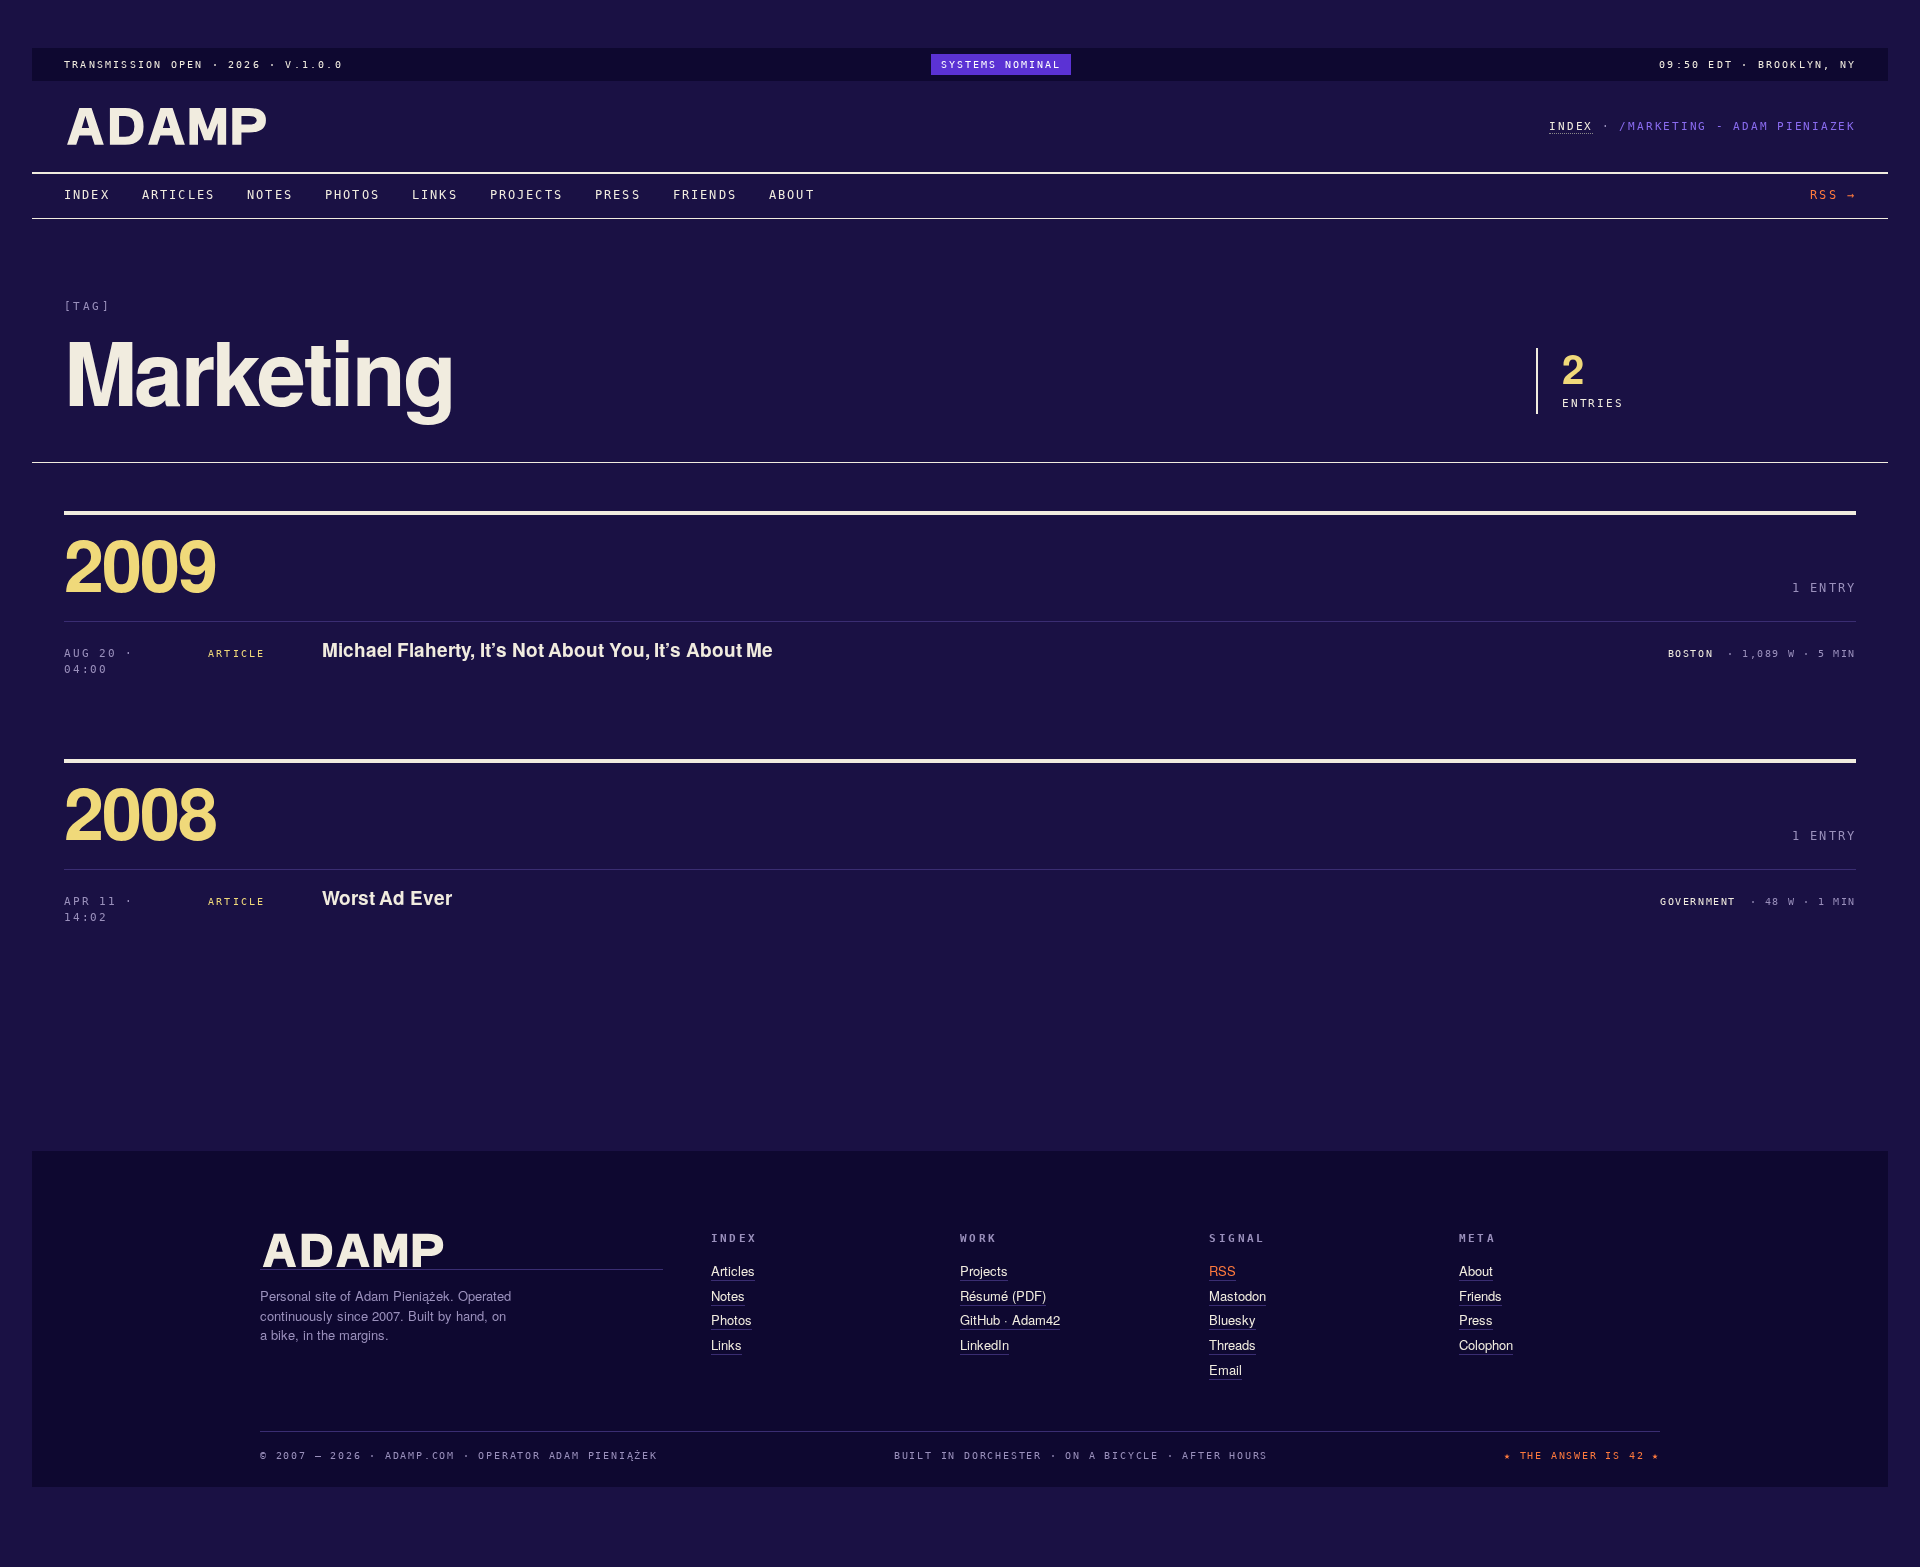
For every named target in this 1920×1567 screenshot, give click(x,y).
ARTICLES (178, 195)
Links (726, 1344)
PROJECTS (526, 195)
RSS (1222, 1270)
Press (1476, 1319)
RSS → (1833, 195)
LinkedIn (984, 1344)
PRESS (618, 195)
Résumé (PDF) (1003, 1295)
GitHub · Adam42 (1010, 1319)
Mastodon (1237, 1295)
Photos (731, 1319)
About (1476, 1270)
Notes (728, 1295)
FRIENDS (705, 195)
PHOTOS (352, 195)
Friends (1480, 1295)
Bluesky (1232, 1319)
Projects (984, 1270)
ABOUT (792, 195)
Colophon (1486, 1344)
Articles (733, 1270)
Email (1225, 1369)
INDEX (1571, 126)
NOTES (270, 195)
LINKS (435, 195)
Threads (1232, 1344)
